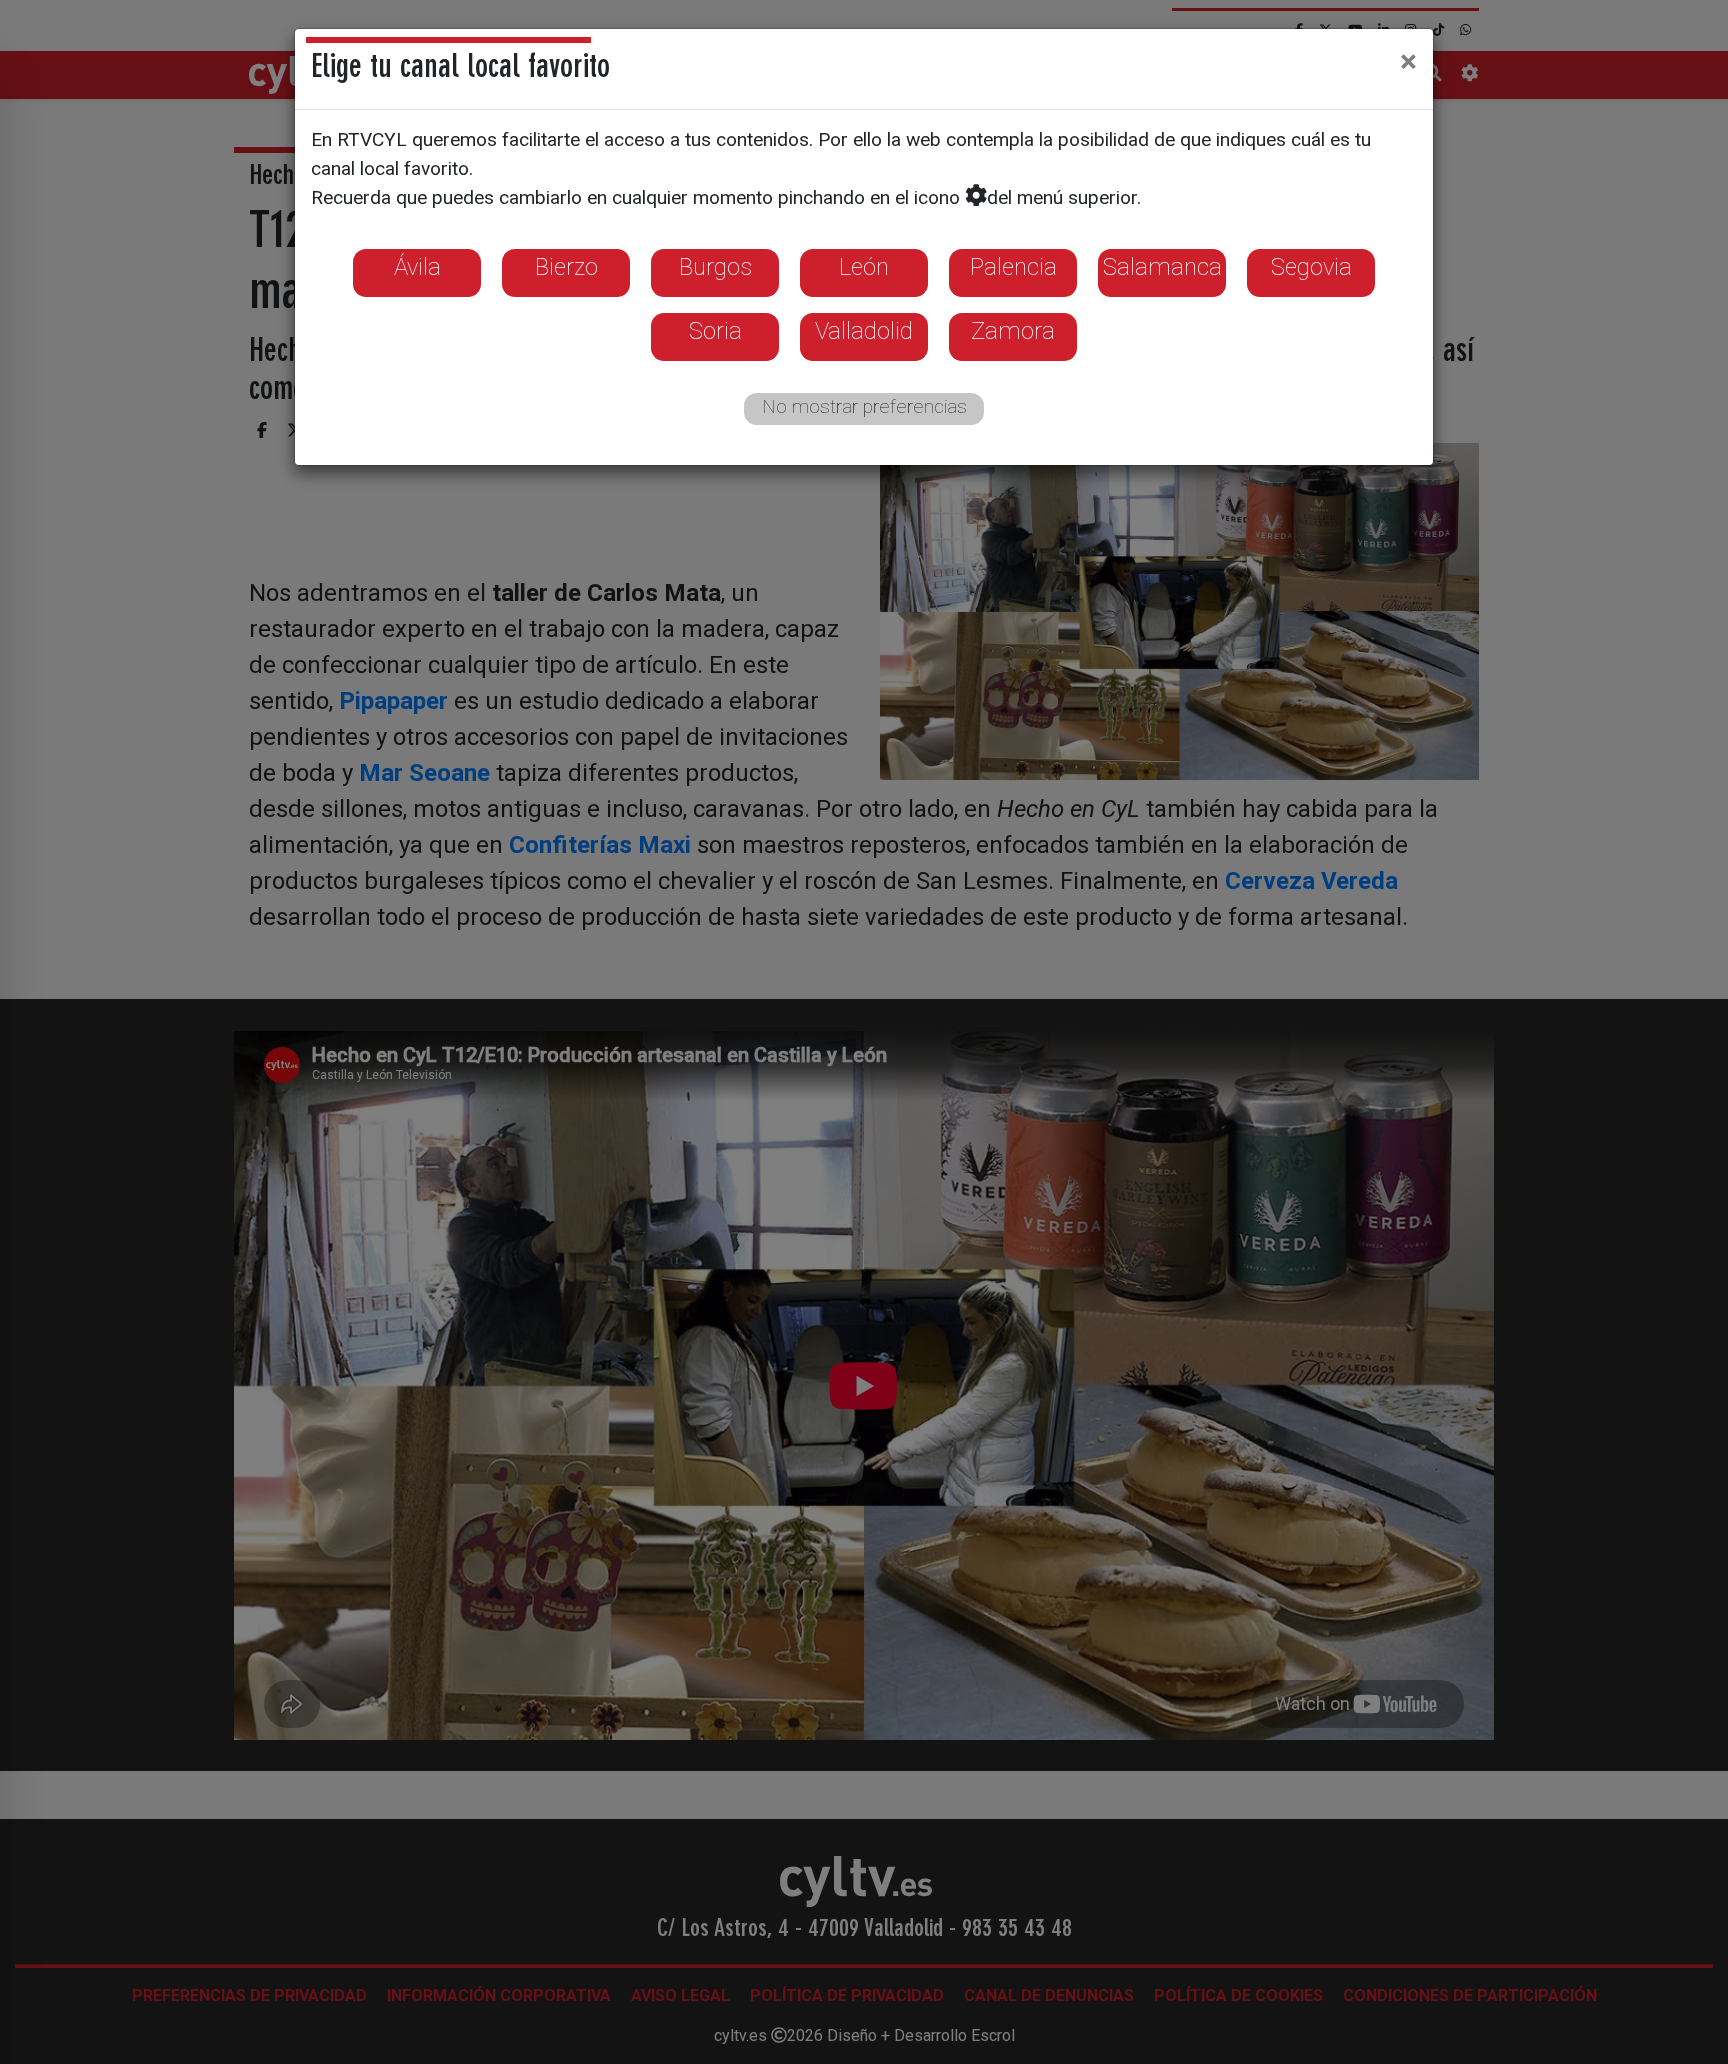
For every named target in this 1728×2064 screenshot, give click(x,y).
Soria (715, 331)
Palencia (1013, 267)
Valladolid (864, 331)
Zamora (1013, 331)
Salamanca (1162, 267)
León (864, 267)
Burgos (715, 267)
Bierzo (566, 267)
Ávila (417, 267)
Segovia (1311, 267)
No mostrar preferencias (864, 406)
